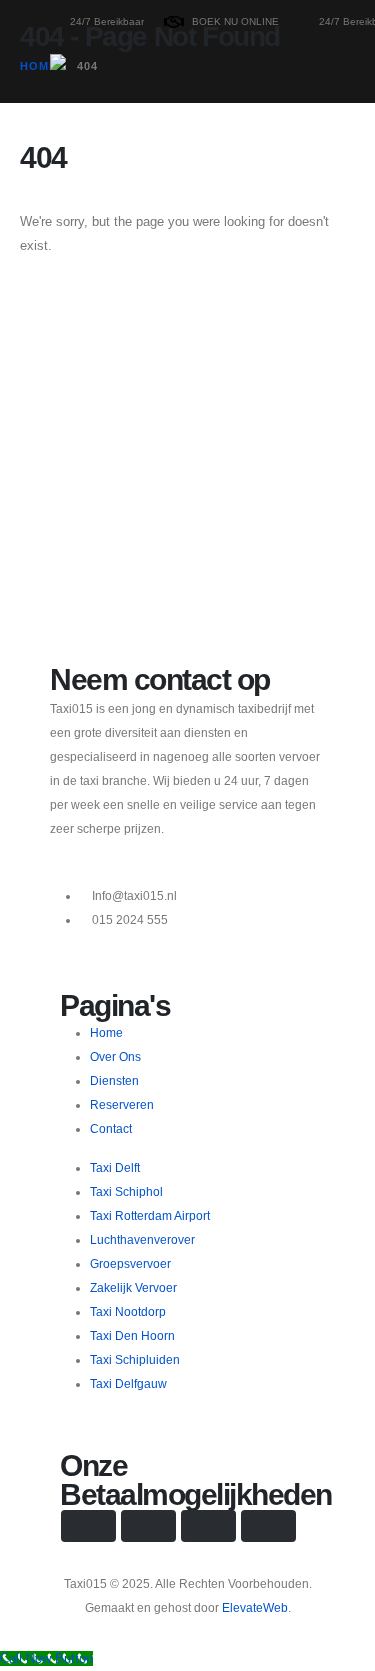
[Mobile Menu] (68, 190)
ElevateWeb (255, 1607)
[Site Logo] (111, 89)
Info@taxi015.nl (134, 895)
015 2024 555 (130, 919)
